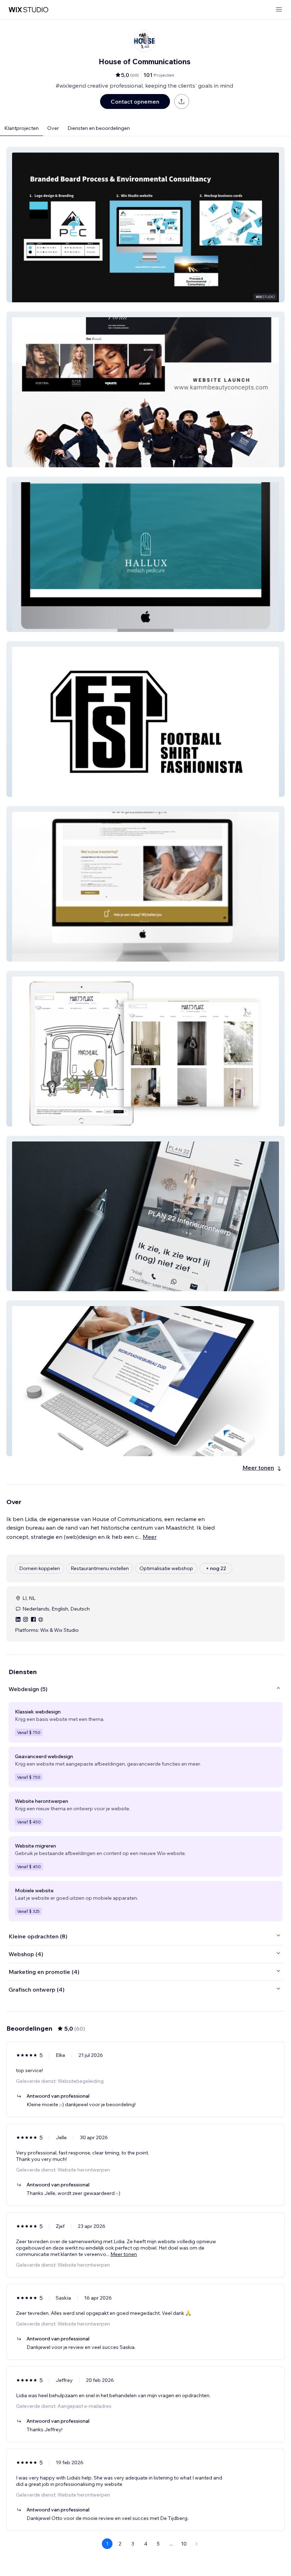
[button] (145, 225)
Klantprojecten (21, 128)
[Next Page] (197, 2544)
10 (184, 2544)
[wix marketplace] (28, 10)
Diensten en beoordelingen (99, 128)
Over (53, 128)
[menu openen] (279, 10)
